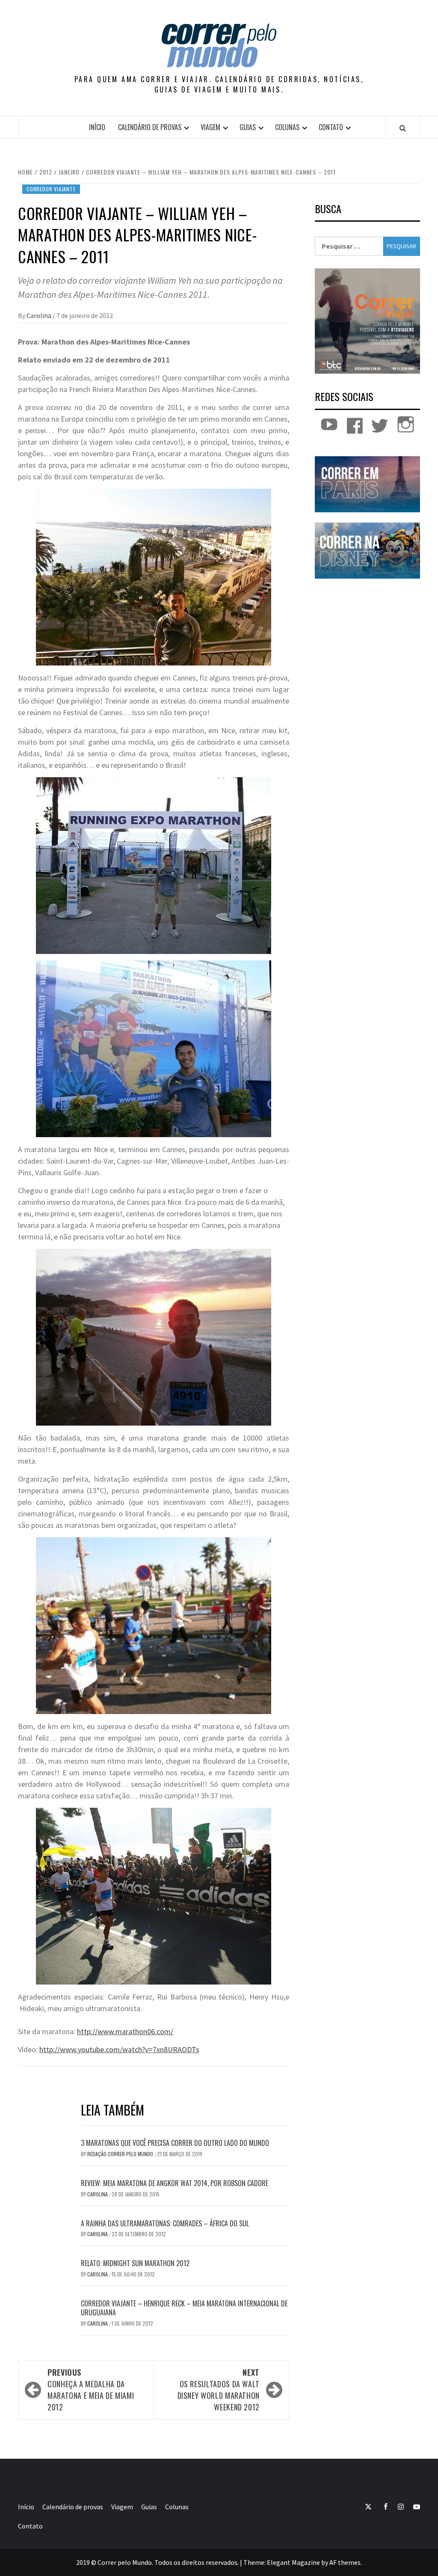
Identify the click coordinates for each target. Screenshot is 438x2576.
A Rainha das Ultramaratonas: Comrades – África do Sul (165, 2223)
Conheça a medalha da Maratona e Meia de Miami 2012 (91, 2390)
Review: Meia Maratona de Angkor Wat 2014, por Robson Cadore (175, 2183)
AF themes (345, 2562)
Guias (248, 127)
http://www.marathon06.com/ (125, 2031)
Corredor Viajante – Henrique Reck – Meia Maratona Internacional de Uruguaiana (184, 2308)
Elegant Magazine (293, 2562)
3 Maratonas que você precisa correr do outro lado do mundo (175, 2143)
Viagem (210, 127)
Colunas (287, 127)
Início (97, 127)
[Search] (403, 128)
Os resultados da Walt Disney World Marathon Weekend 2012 (219, 2390)
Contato (331, 127)
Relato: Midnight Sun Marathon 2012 (135, 2263)
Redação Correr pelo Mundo (121, 2154)
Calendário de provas (150, 127)
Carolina (40, 315)
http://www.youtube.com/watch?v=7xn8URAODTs (119, 2049)
